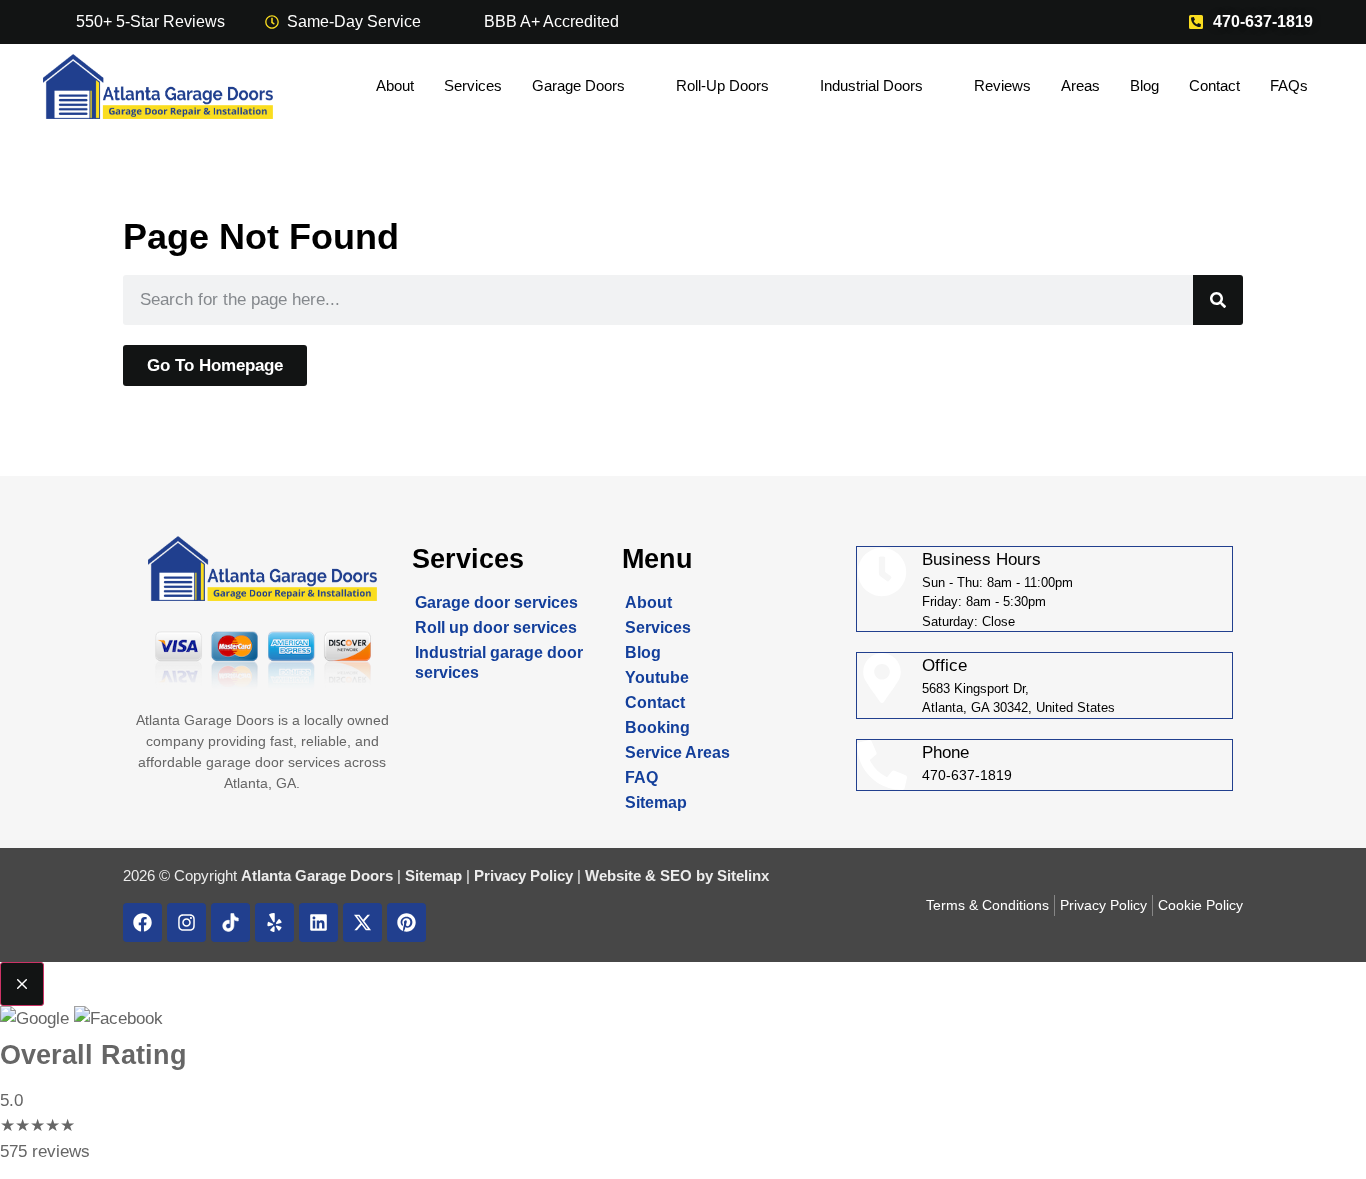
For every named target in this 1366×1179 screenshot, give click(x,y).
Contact (1214, 85)
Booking (657, 727)
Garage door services (496, 602)
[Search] (1218, 300)
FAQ (641, 777)
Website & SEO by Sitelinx (677, 875)
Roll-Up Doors (722, 85)
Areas (1080, 85)
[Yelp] (274, 922)
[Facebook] (142, 922)
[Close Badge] (22, 984)
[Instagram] (186, 922)
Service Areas (677, 752)
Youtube (657, 677)
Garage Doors (578, 85)
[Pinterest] (406, 922)
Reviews (1002, 85)
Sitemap (656, 802)
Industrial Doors (871, 85)
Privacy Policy (523, 875)
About (395, 85)
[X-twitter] (362, 922)
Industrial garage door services (499, 662)
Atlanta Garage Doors (317, 875)
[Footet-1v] (230, 922)
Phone (945, 752)
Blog (1144, 85)
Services (473, 85)
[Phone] (882, 765)
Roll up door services (496, 627)
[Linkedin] (318, 922)
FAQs (1289, 85)
